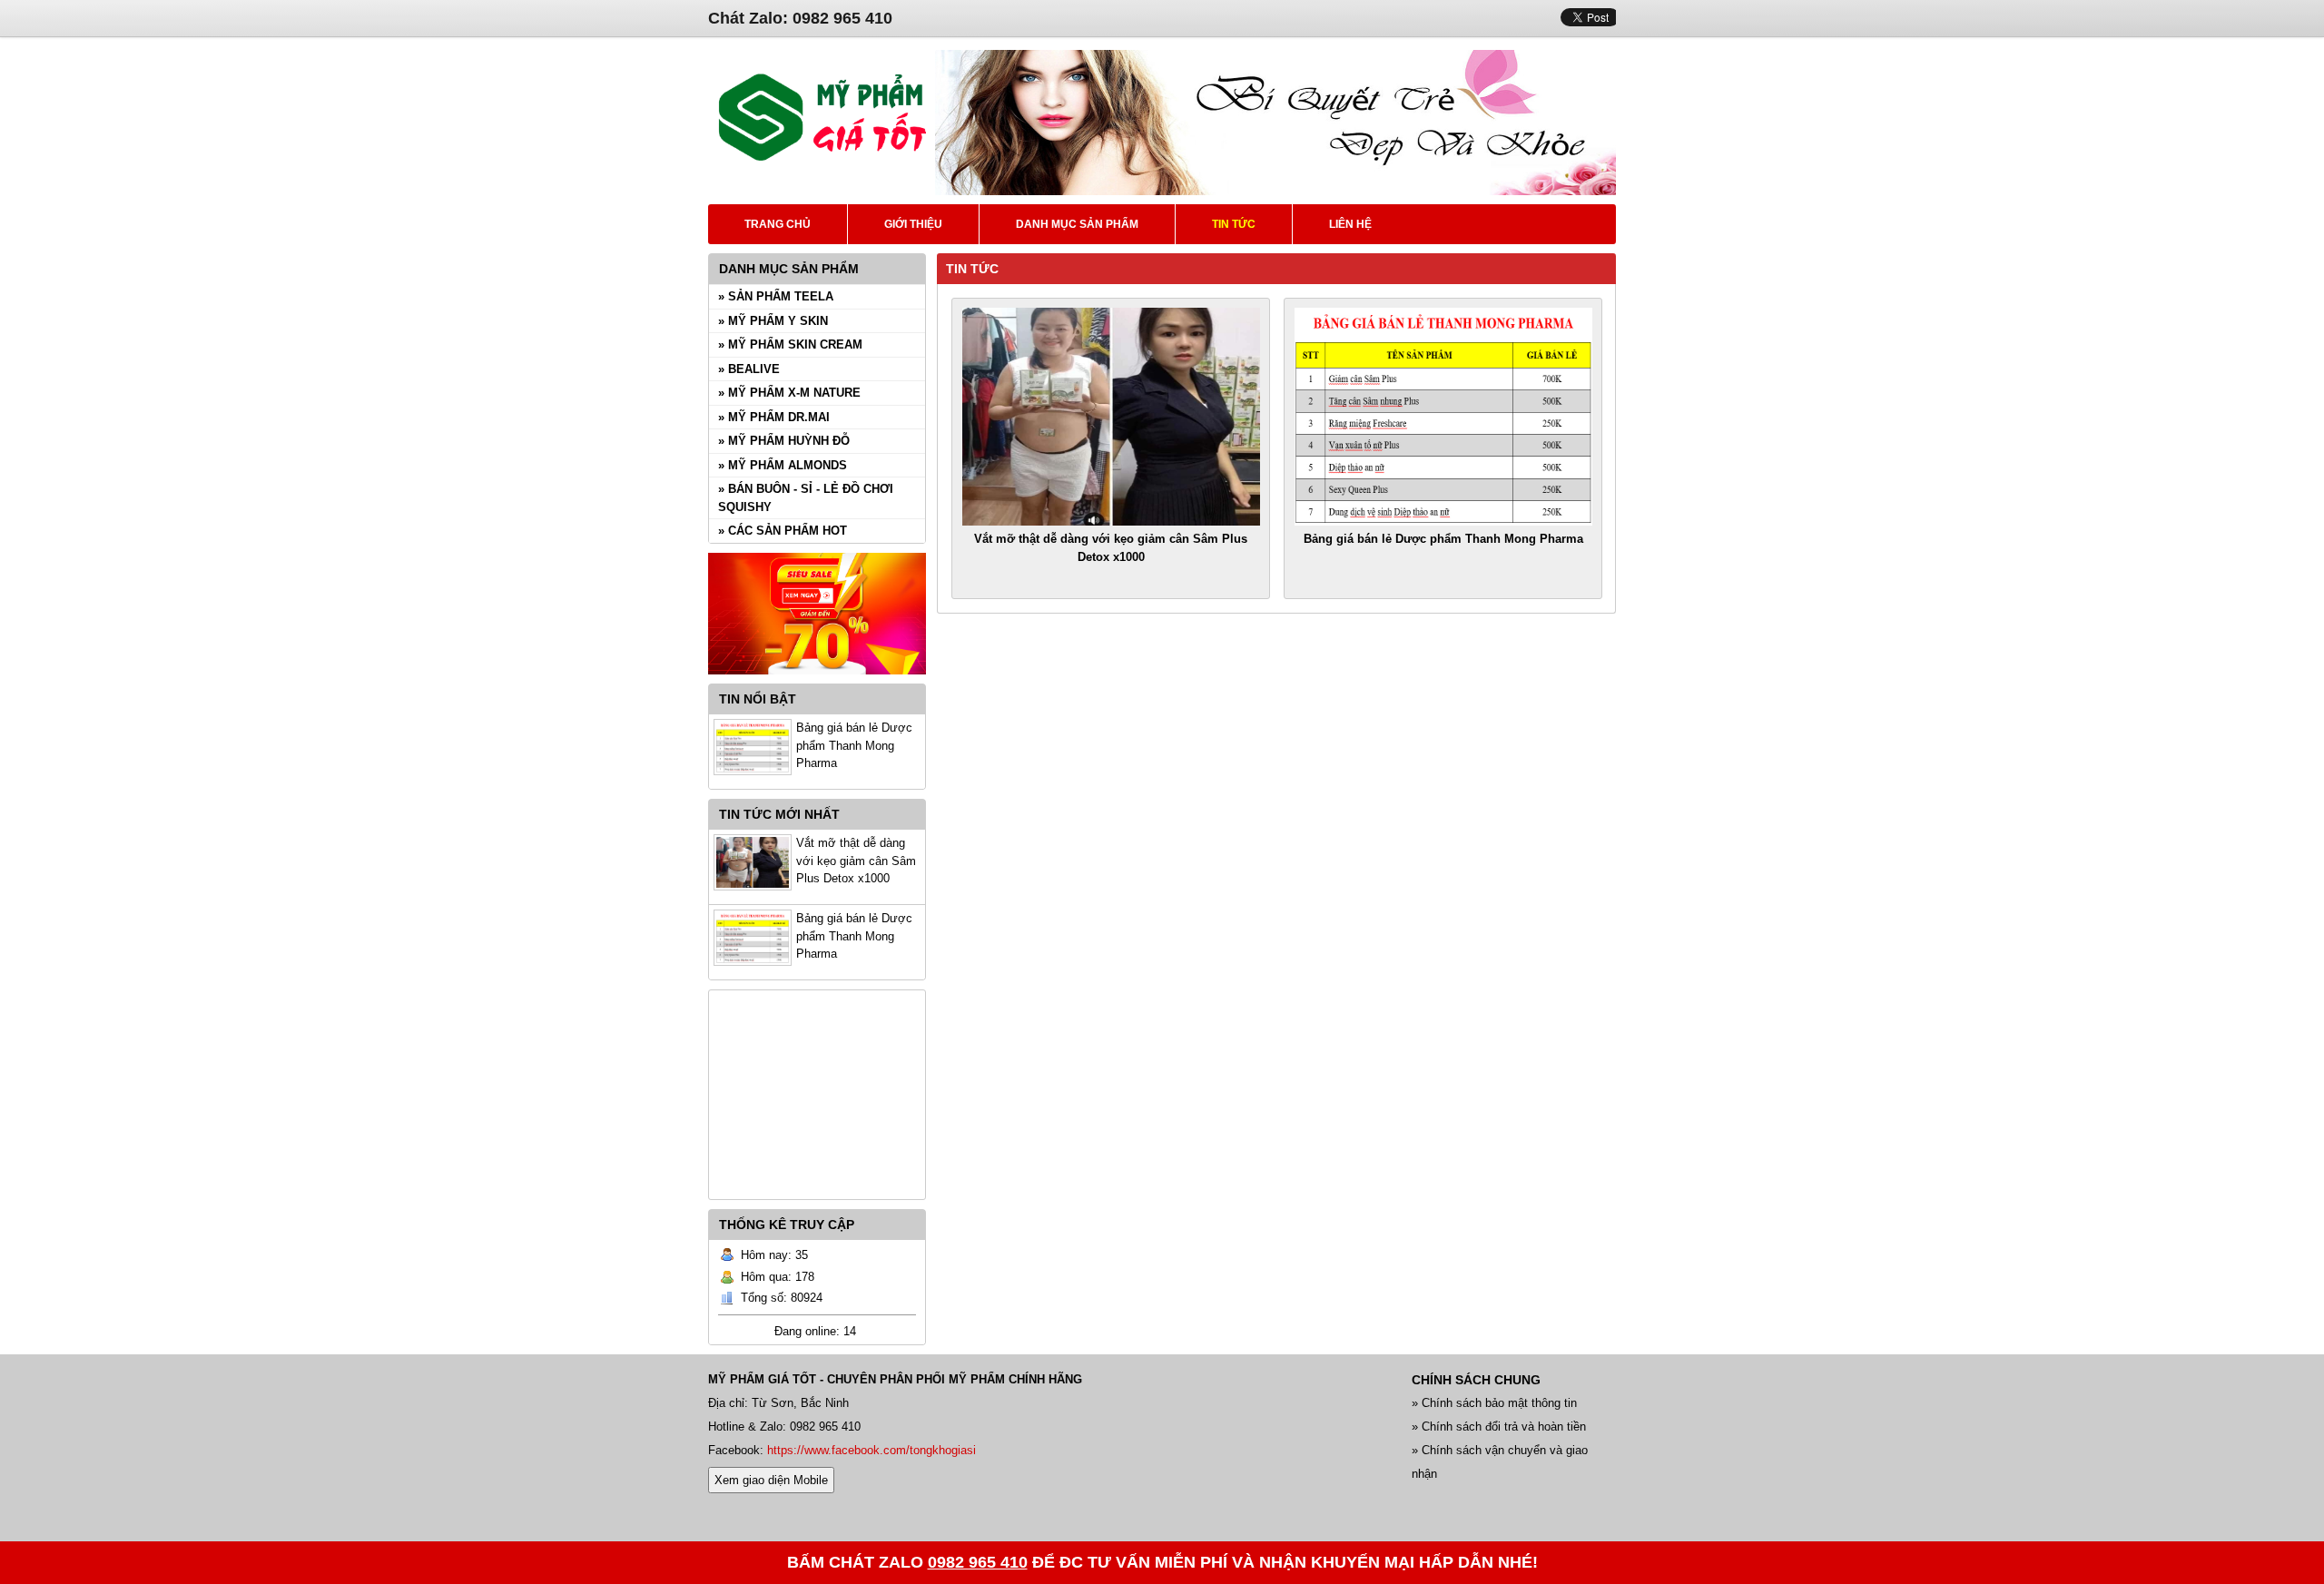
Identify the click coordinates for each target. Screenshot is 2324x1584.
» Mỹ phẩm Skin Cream (790, 344)
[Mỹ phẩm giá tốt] (822, 158)
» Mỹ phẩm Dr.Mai (774, 417)
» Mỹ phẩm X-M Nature (789, 393)
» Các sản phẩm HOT (783, 531)
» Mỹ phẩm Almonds (783, 465)
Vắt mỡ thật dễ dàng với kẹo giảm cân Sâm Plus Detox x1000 (856, 861)
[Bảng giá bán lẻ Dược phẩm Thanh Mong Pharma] (1443, 417)
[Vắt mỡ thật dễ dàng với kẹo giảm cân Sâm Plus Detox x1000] (1111, 417)
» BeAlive (749, 369)
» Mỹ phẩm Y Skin (773, 321)
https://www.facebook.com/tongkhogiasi (871, 1450)
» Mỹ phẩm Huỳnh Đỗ (784, 441)
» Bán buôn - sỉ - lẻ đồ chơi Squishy (806, 498)
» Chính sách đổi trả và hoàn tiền (1499, 1427)
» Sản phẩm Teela (776, 296)
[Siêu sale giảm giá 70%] (817, 679)
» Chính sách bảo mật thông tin (1494, 1403)
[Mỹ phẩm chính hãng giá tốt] (1275, 191)
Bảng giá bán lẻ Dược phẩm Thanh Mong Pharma (854, 745)
